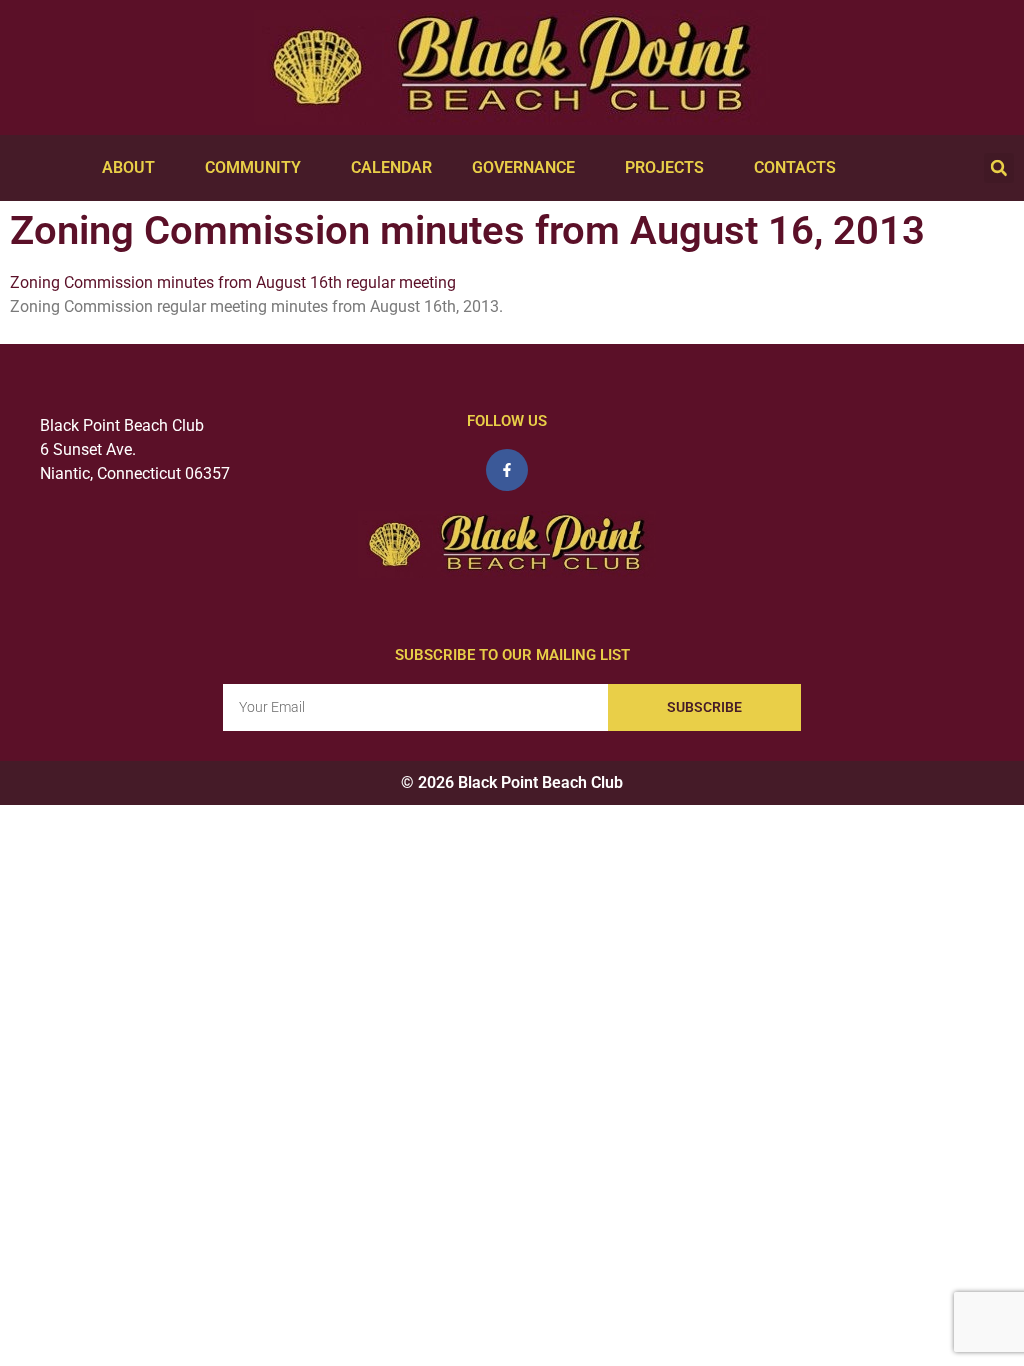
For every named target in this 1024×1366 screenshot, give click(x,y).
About (128, 167)
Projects (664, 167)
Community (253, 167)
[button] (999, 168)
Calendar (391, 167)
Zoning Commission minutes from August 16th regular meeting (233, 282)
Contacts (795, 167)
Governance (523, 167)
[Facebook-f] (507, 470)
